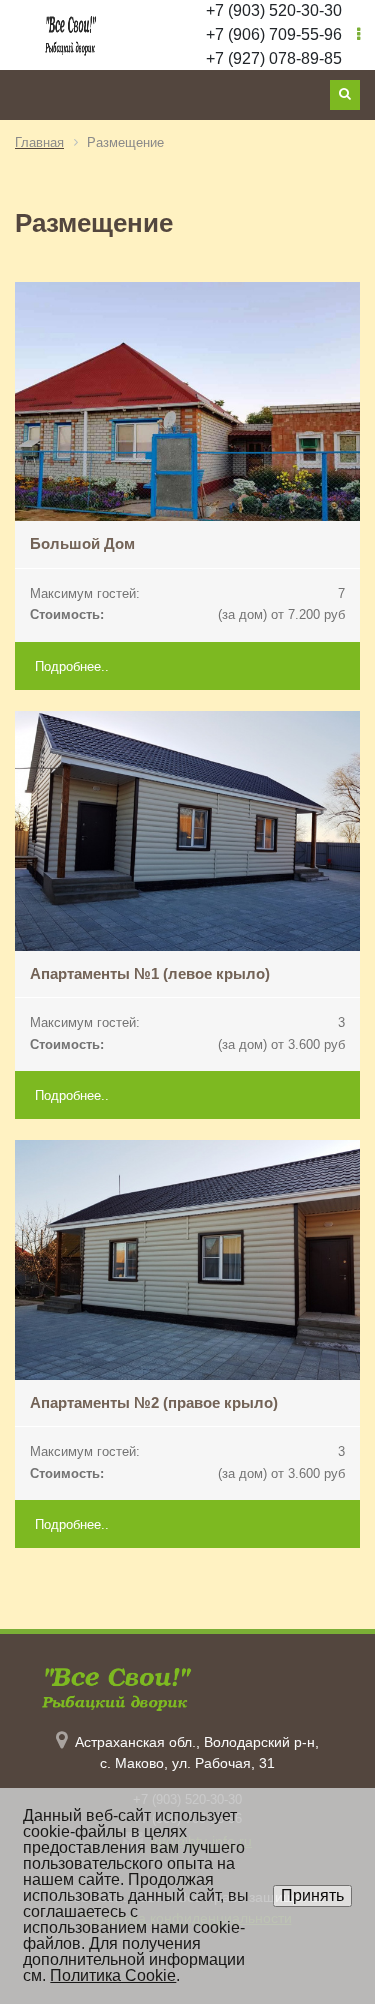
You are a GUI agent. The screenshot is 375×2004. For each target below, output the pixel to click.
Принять (312, 1895)
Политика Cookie (113, 1975)
